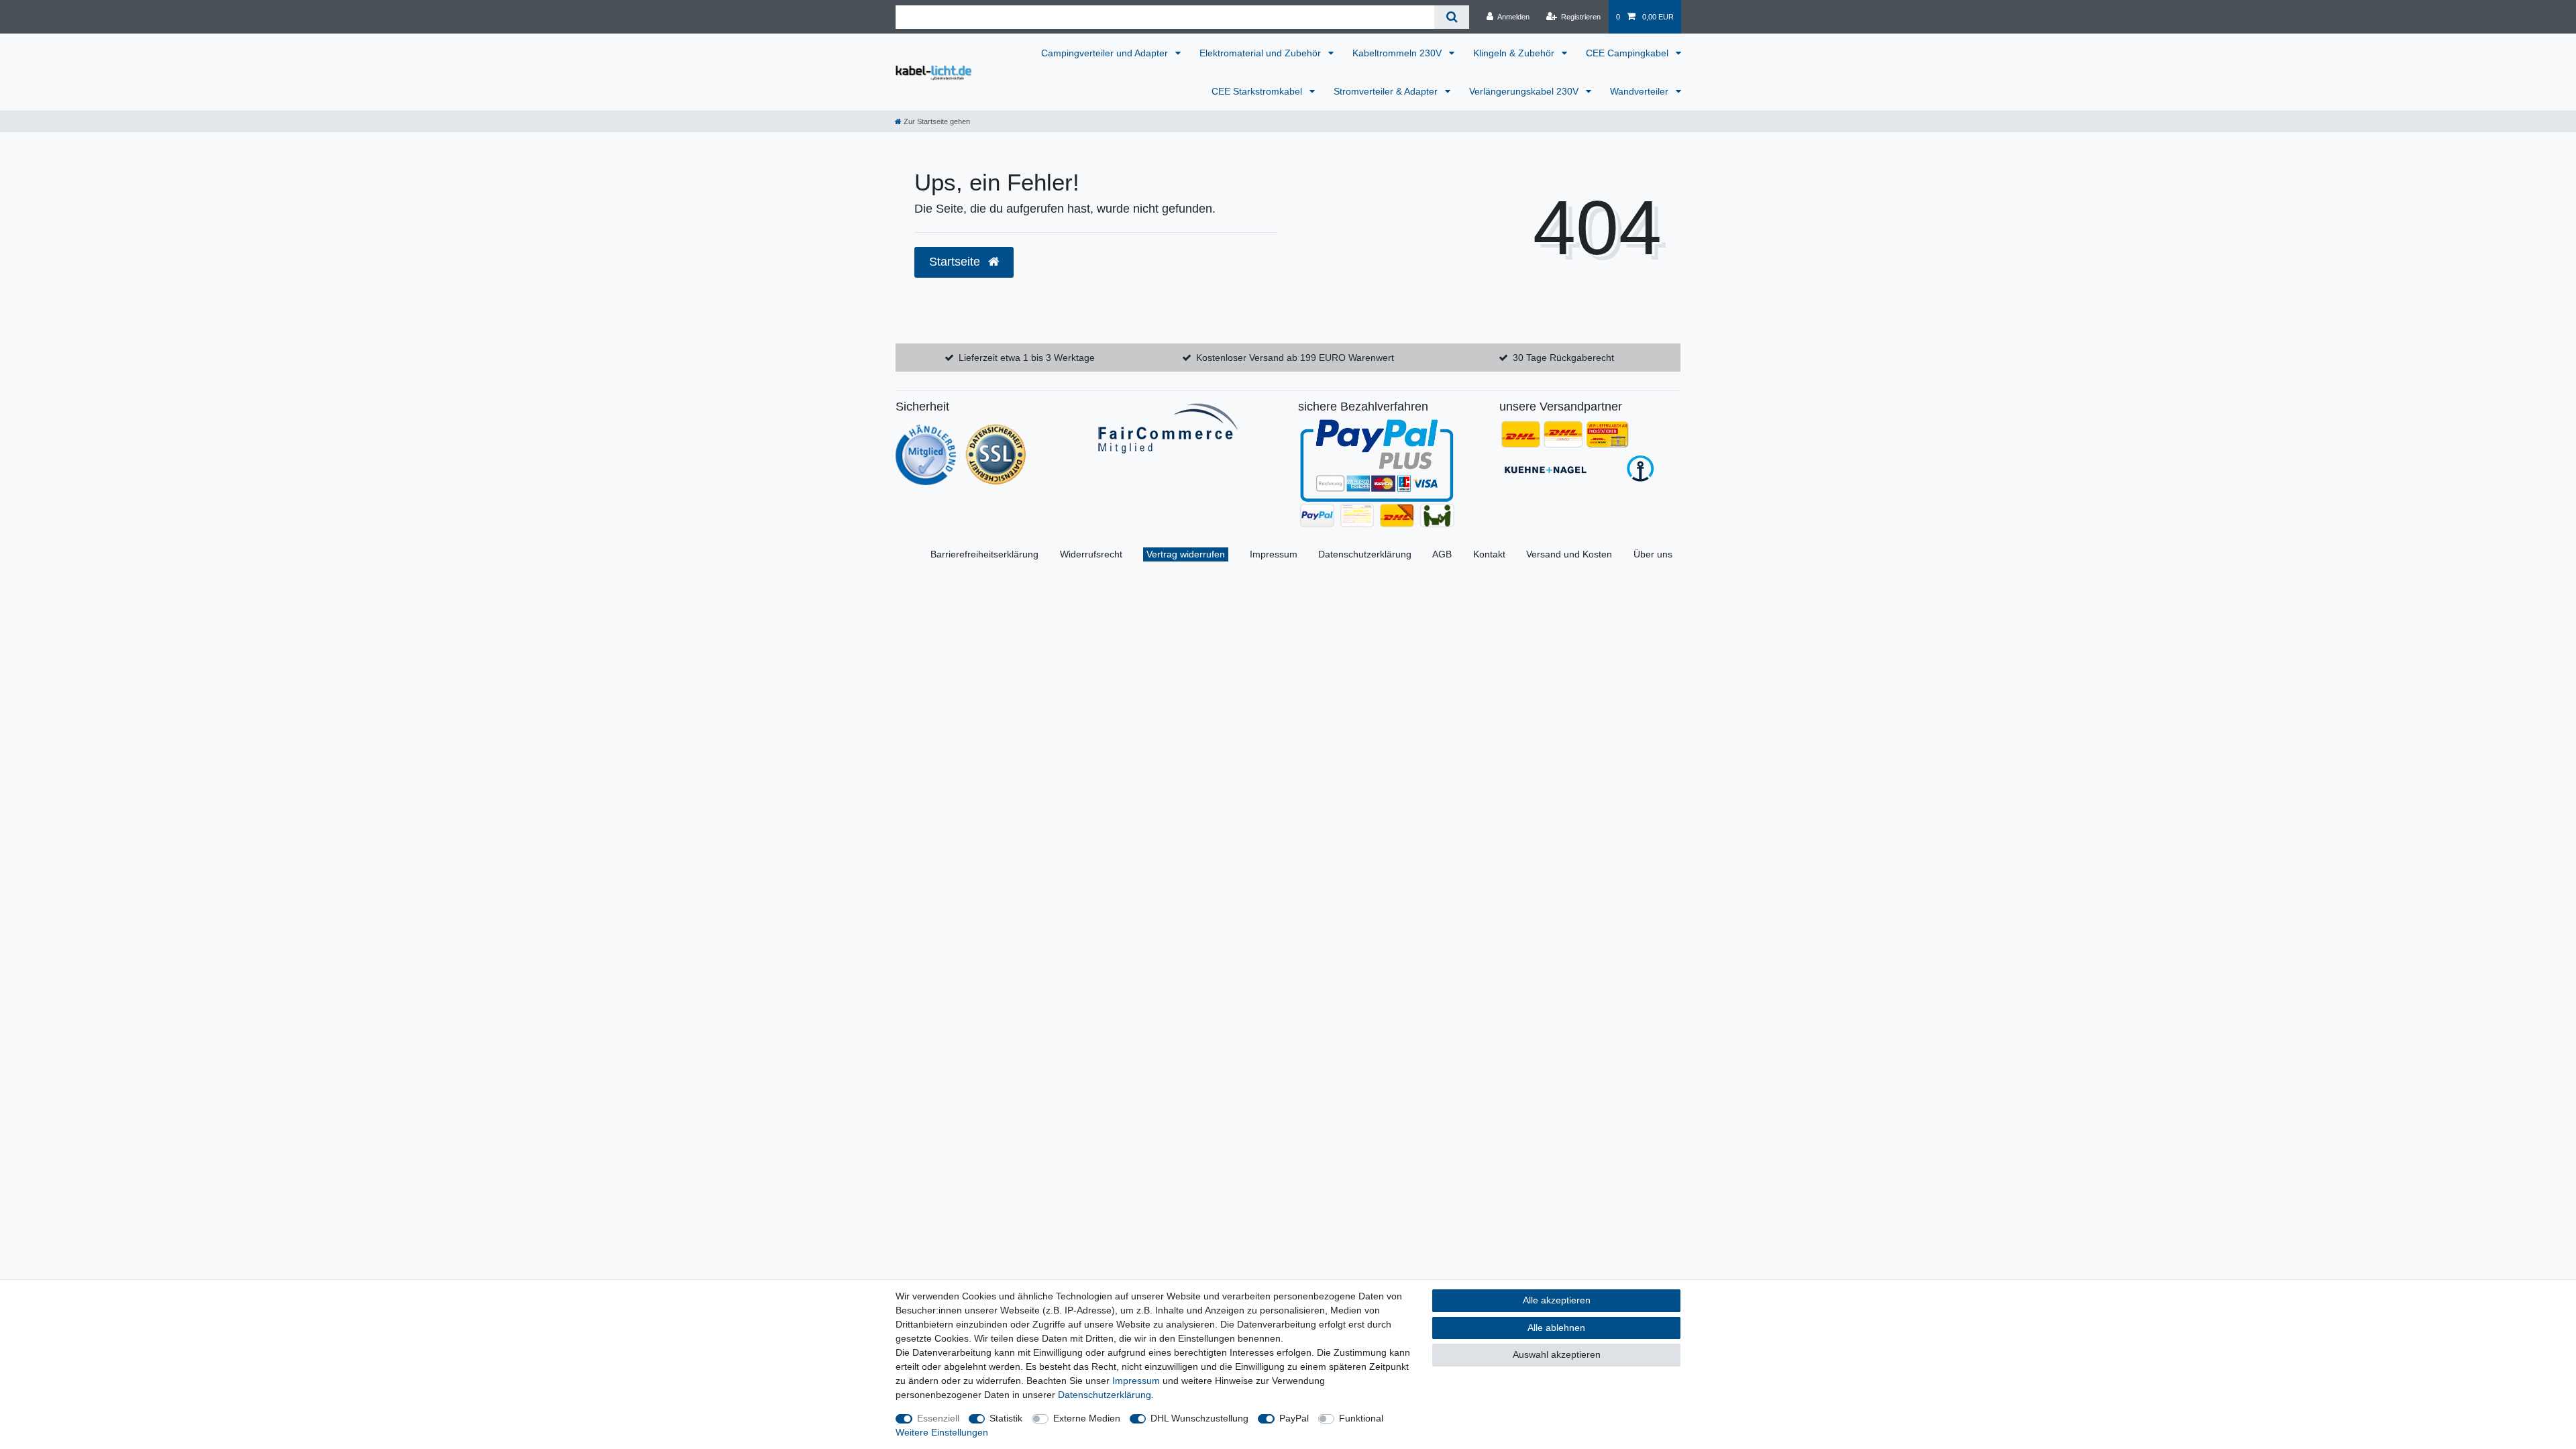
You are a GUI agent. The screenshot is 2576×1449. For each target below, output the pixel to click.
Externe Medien (1087, 1418)
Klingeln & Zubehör (1515, 53)
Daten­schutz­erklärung (1105, 1395)
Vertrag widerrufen (1186, 554)
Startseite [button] (956, 262)
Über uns (1653, 554)
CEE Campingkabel (1628, 53)
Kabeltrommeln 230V (1398, 53)
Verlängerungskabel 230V (1525, 91)
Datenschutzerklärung (1365, 554)
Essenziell (938, 1418)
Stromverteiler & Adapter (1387, 91)
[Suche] (1451, 17)
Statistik (1006, 1418)
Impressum (1274, 554)
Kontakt (1489, 554)
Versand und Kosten (1569, 554)
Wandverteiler (1641, 91)
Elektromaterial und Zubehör (1262, 53)
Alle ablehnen (1556, 1328)
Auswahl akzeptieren (1557, 1354)
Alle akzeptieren (1557, 1300)
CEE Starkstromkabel (1258, 91)
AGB (1442, 554)
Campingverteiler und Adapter (1106, 53)
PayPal (1294, 1418)
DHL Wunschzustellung (1199, 1418)
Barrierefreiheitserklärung (984, 554)
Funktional (1361, 1418)
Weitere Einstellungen (942, 1432)
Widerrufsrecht (1091, 554)
